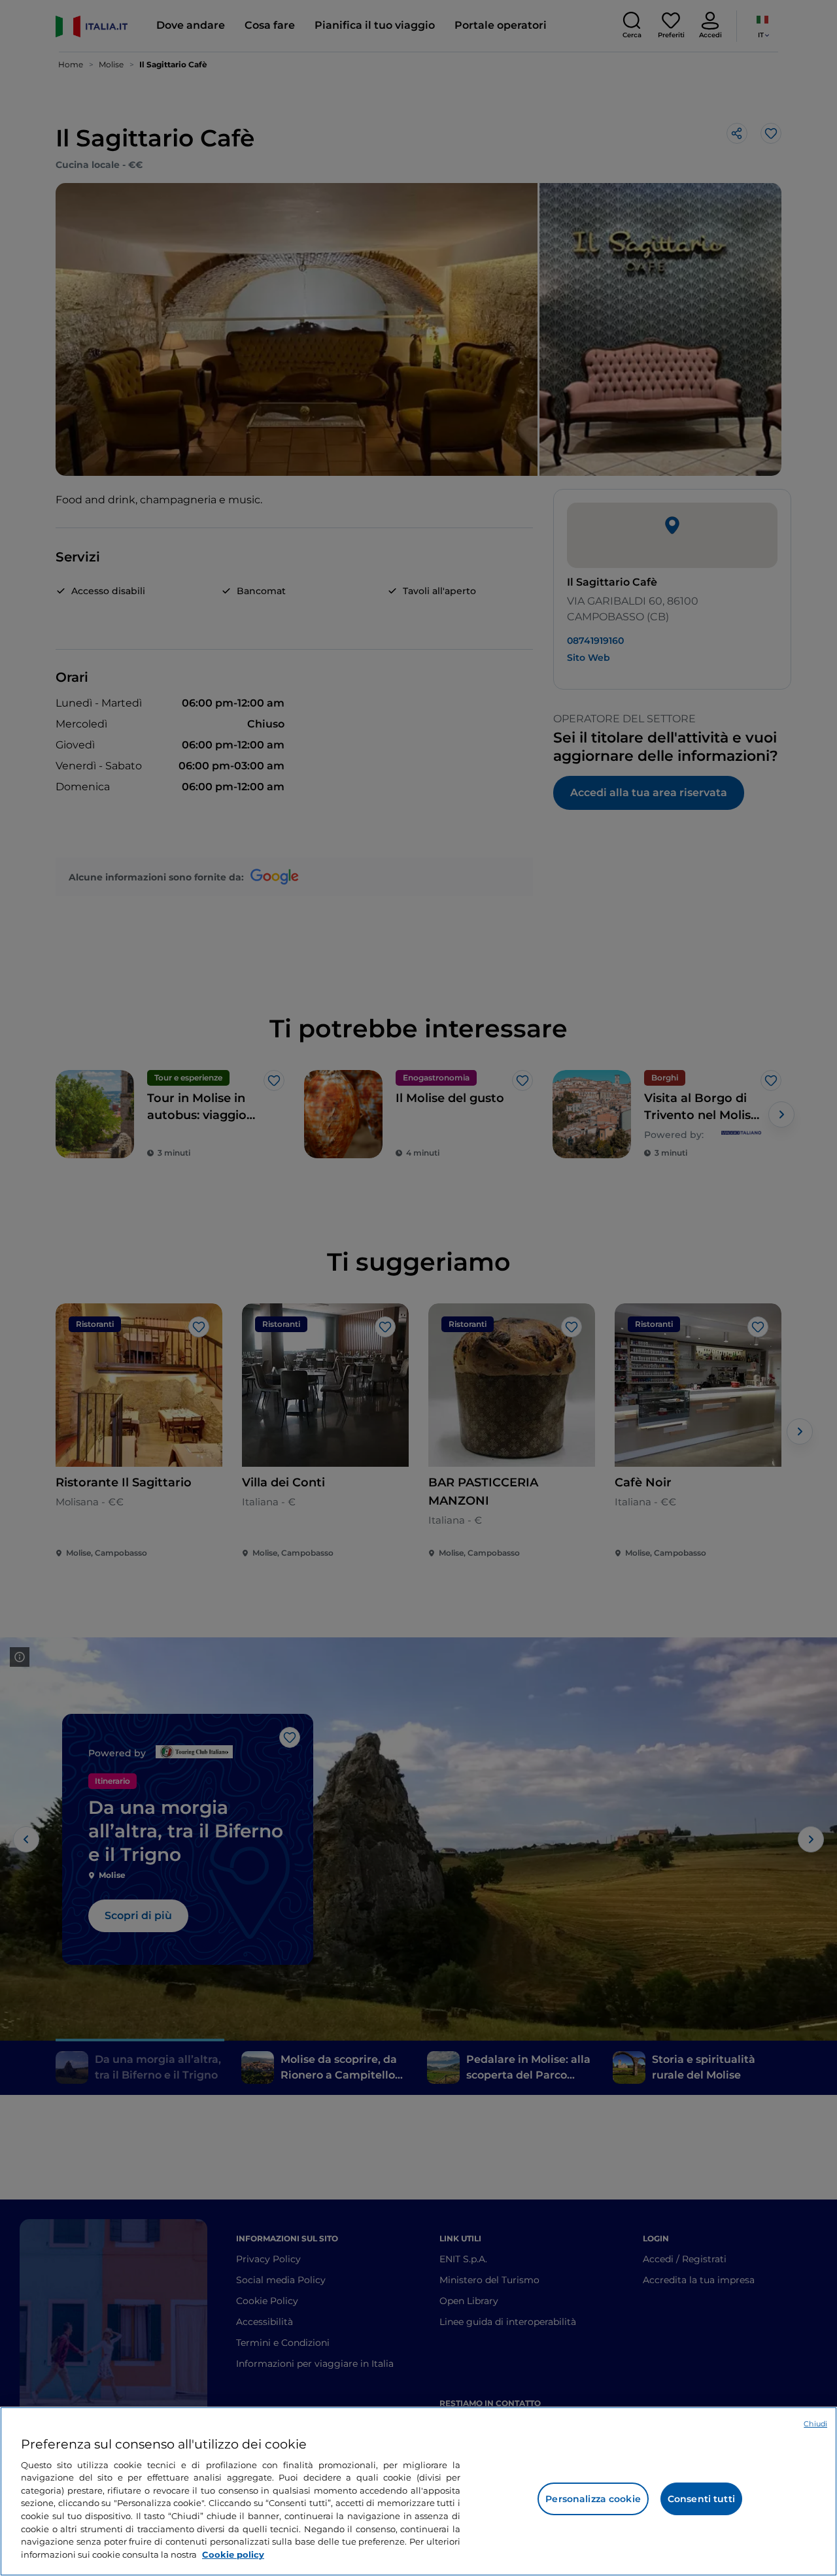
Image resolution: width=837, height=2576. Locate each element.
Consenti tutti (701, 2499)
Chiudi (815, 2424)
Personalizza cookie (593, 2499)
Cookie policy (233, 2554)
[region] (418, 2491)
